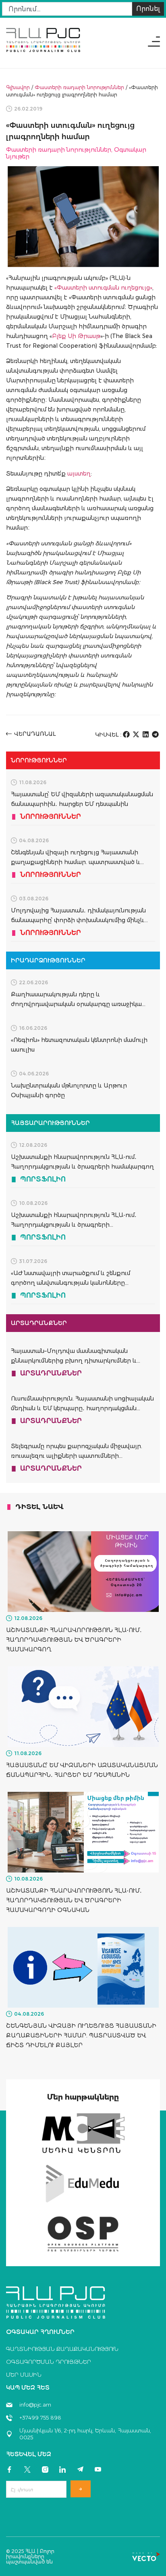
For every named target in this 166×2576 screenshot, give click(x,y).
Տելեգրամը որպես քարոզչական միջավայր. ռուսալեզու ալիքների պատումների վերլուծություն (77, 1456)
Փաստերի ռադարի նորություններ (79, 87)
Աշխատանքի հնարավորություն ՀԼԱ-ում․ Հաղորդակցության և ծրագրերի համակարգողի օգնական (74, 1225)
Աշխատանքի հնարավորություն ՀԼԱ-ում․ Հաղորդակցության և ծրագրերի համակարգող (74, 1640)
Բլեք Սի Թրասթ (76, 336)
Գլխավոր (18, 87)
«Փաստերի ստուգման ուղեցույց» (103, 288)
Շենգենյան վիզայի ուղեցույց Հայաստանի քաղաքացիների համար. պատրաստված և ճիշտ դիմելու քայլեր (76, 862)
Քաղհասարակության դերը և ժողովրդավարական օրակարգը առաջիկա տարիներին (76, 1004)
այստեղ (79, 474)
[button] (127, 734)
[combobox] (67, 9)
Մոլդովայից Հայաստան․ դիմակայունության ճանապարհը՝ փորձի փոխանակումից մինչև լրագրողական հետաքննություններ (78, 920)
